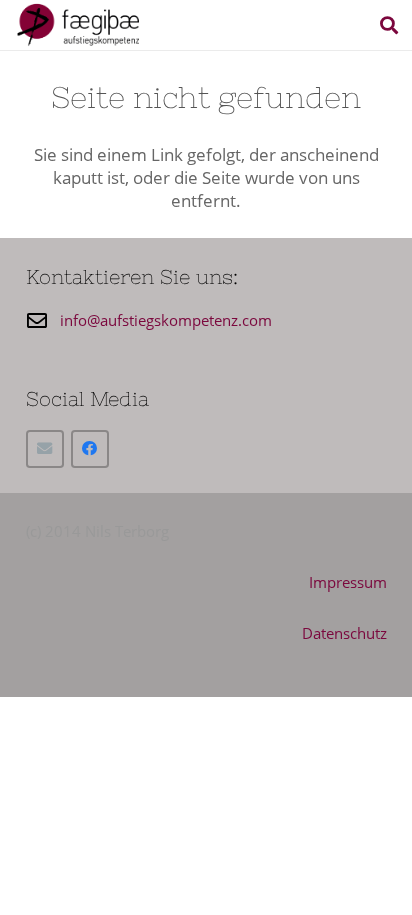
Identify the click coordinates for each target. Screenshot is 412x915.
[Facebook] (90, 449)
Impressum (348, 582)
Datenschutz (344, 633)
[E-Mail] (45, 449)
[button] (389, 25)
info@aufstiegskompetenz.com (166, 320)
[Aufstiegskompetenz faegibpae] (78, 25)
